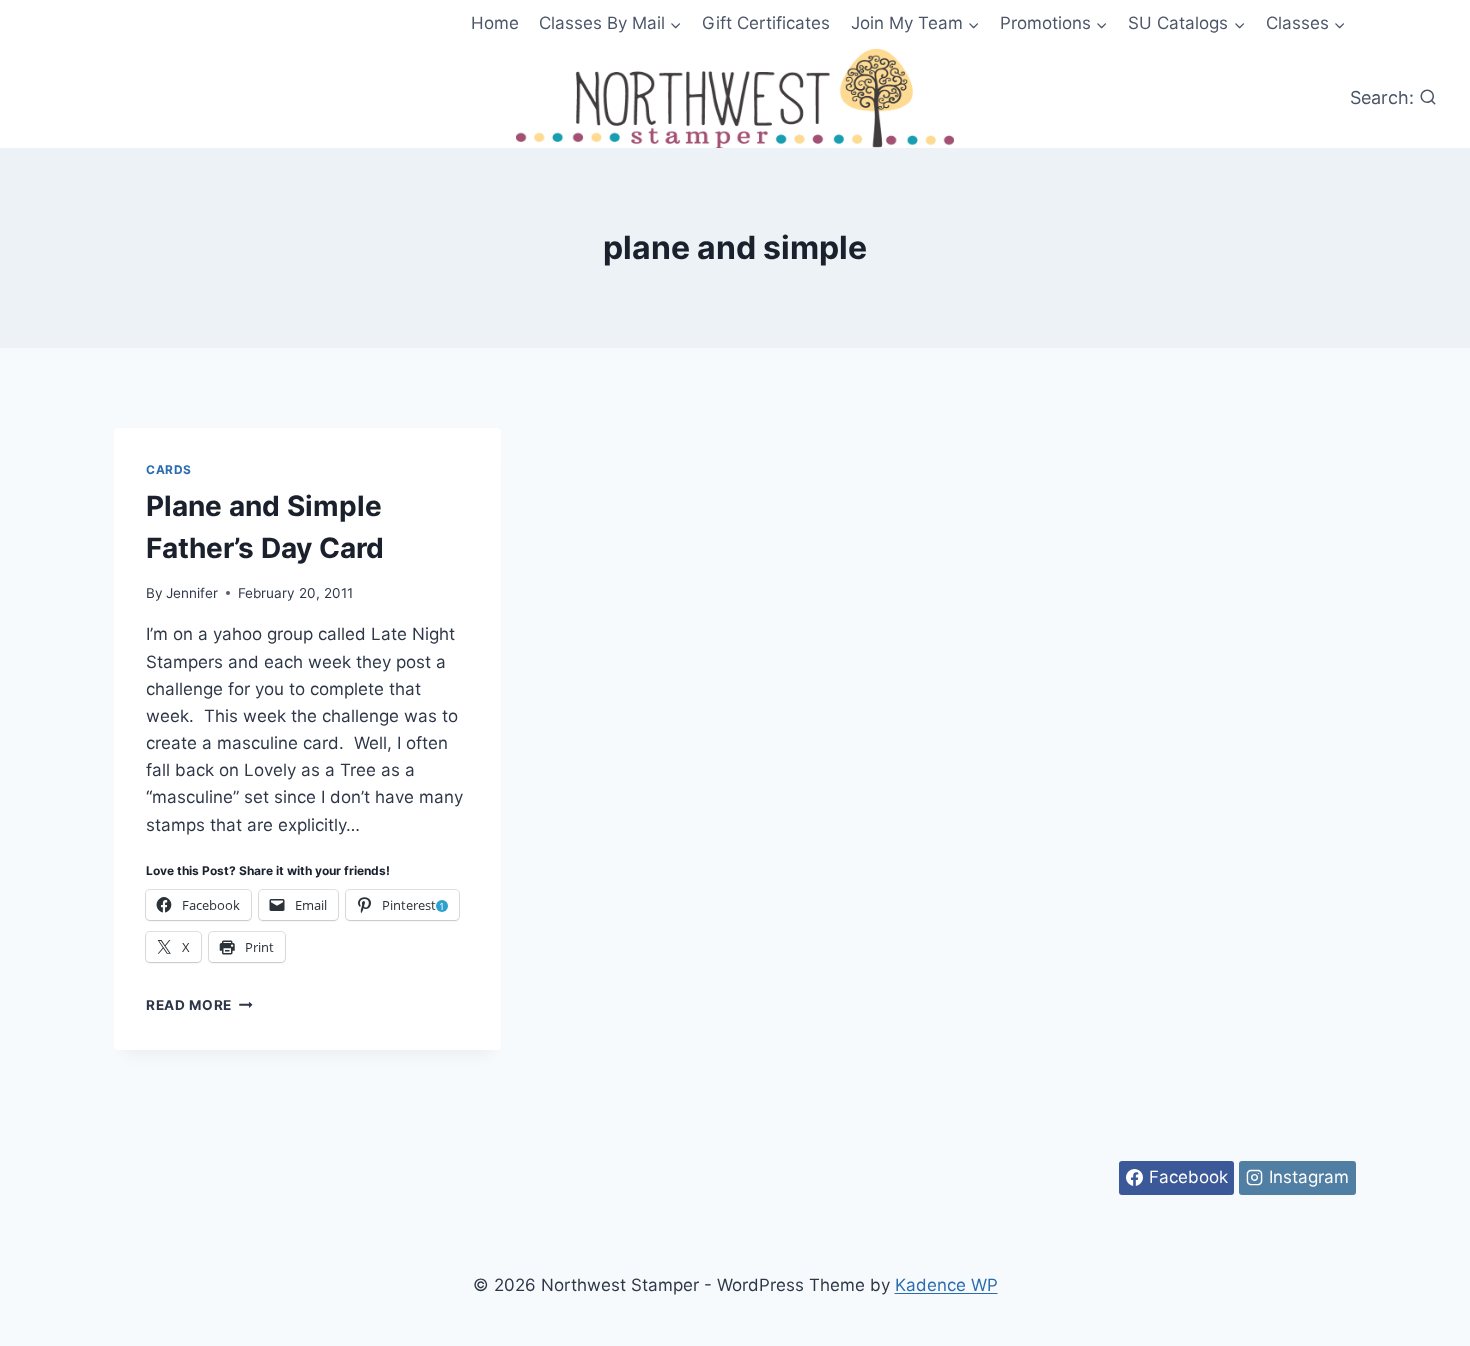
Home (495, 23)
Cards (169, 469)
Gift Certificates (766, 23)
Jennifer (192, 593)
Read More (199, 1005)
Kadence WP (946, 1285)
